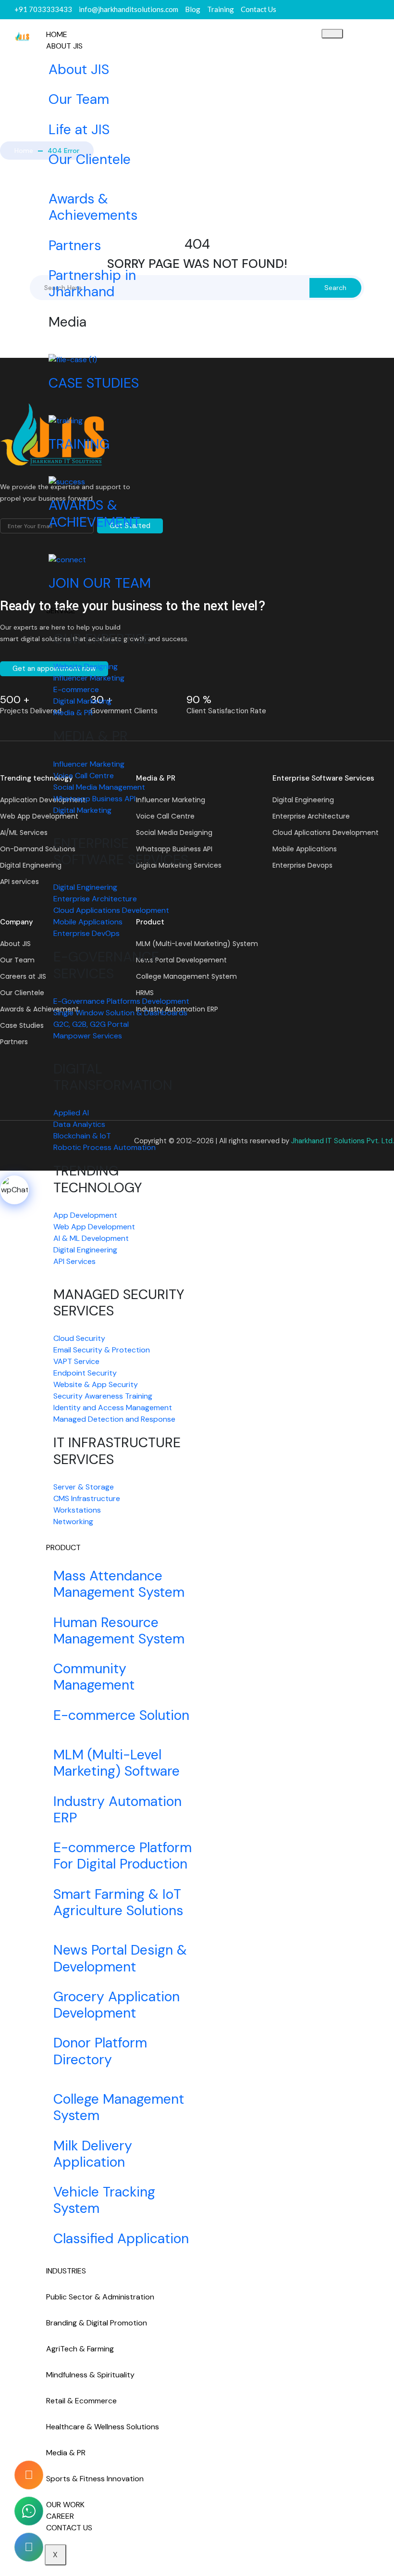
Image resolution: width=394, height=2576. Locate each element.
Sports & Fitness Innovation (95, 2479)
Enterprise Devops (302, 865)
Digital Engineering (303, 800)
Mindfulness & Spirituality (90, 2375)
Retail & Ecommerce (81, 2401)
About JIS (64, 46)
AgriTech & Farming (80, 2349)
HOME (57, 34)
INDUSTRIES (66, 2271)
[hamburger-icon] (332, 34)
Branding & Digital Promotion (97, 2323)
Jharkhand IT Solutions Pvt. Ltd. (343, 1141)
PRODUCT (63, 1547)
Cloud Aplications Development (326, 833)
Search (335, 288)
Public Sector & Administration (100, 2297)
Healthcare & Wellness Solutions (103, 2427)
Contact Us (69, 2528)
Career (60, 2516)
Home (24, 151)
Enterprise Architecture (311, 816)
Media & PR (66, 2453)
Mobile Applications (305, 849)
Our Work (65, 2505)
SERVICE (61, 611)
